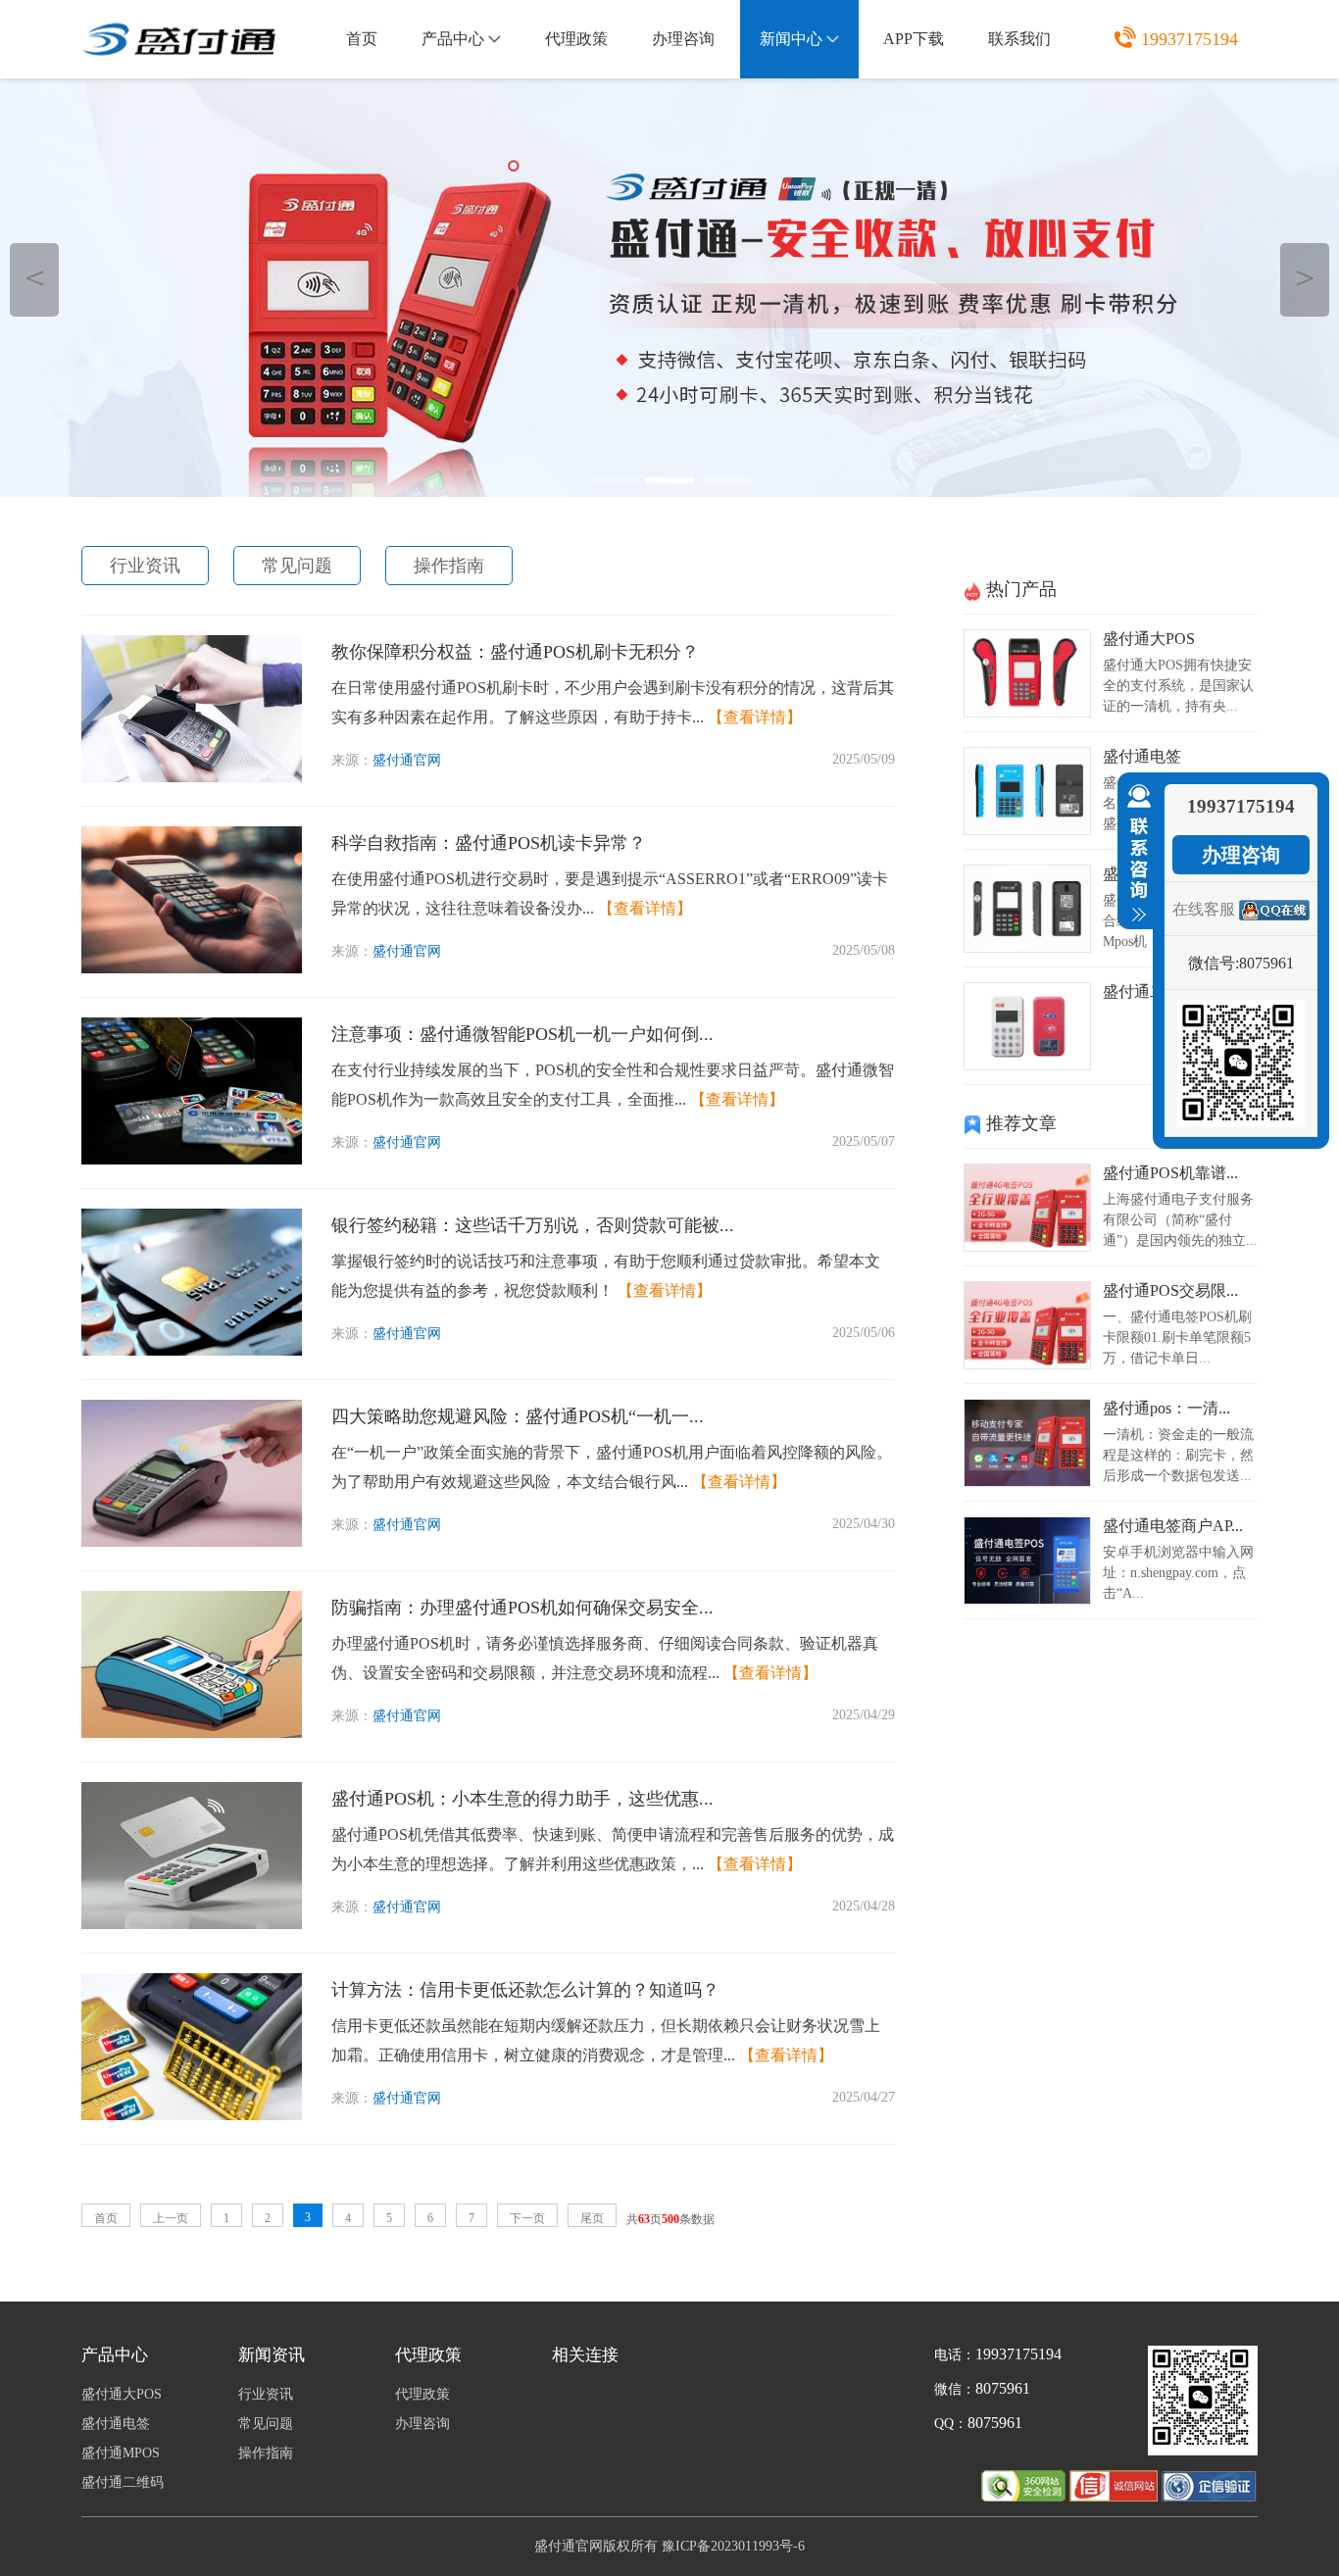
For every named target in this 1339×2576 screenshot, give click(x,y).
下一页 (527, 2218)
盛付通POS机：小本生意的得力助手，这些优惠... (522, 1799)
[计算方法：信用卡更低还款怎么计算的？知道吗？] (192, 2115)
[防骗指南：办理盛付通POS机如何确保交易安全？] (192, 1733)
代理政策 (576, 39)
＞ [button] (1305, 277)
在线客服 (1204, 909)
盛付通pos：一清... (1166, 1408)
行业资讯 (145, 566)
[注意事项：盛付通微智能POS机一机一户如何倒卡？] (192, 1159)
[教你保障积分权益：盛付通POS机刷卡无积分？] (192, 777)
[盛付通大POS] (1027, 712)
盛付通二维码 (1150, 991)
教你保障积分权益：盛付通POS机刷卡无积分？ (515, 652)
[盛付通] (1116, 2496)
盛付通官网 (407, 760)
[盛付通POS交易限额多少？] (1027, 1364)
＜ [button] (35, 277)
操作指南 (449, 566)
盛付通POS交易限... (1170, 1290)
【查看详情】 (755, 717)
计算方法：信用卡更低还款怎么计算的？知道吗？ (525, 1990)
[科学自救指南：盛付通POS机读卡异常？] (192, 968)
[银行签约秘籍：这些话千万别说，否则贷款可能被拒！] (192, 1350)
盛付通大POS (1149, 639)
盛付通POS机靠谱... (1170, 1173)
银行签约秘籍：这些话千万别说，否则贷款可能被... (533, 1225)
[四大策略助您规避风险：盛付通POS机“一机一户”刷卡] (192, 1541)
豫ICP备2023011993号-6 (733, 2546)
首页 (362, 39)
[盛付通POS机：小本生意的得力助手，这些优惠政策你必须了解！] (192, 1924)
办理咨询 (683, 39)
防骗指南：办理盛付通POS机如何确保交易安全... (522, 1608)
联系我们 (1019, 39)
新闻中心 (791, 39)
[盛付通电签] (1027, 830)
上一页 (171, 2218)
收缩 (1135, 854)
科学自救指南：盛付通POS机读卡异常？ (489, 843)
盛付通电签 (1142, 756)
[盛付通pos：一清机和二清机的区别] (1027, 1482)
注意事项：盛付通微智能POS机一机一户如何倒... (522, 1034)
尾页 (592, 2218)
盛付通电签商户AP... (1173, 1526)
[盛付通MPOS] (1027, 947)
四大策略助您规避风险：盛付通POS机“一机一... (518, 1416)
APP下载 (914, 39)
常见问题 (297, 566)
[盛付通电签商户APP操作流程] (1027, 1599)
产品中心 (453, 39)
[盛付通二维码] (1027, 1065)
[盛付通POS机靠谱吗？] (1027, 1246)
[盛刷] (669, 288)
